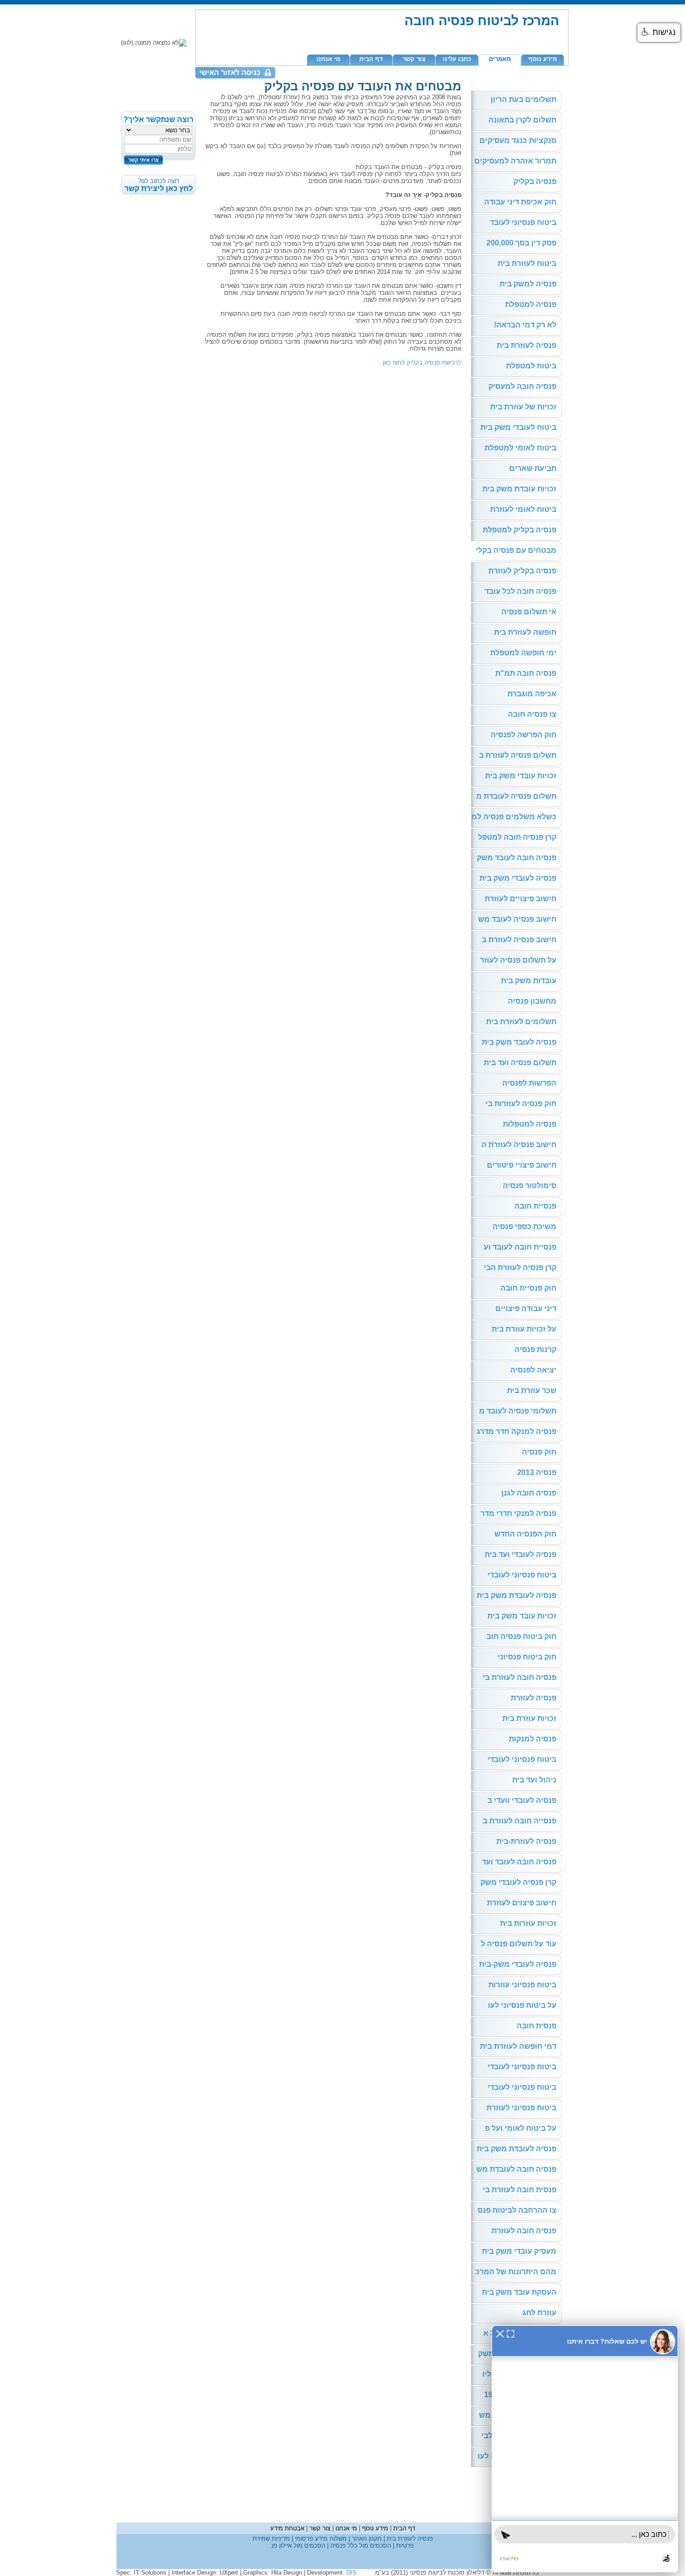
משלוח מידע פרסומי (320, 2539)
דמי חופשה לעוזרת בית (518, 2046)
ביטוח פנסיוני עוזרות (522, 1985)
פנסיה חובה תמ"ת (526, 673)
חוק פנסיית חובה (528, 1288)
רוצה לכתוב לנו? (159, 185)
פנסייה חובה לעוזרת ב (520, 1821)
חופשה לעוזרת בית (525, 632)
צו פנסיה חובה (532, 714)
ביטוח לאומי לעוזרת (523, 509)
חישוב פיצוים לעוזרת (522, 1903)
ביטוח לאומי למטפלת (521, 448)
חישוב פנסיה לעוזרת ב (519, 940)
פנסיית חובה (535, 1206)
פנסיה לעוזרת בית (527, 345)
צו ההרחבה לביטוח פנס (517, 2210)
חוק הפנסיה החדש (525, 1534)
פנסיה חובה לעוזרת (524, 2231)
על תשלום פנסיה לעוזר (518, 960)
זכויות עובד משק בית (522, 1616)
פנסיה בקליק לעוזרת (522, 571)
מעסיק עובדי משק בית (519, 2251)
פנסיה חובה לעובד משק (517, 858)
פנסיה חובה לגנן (529, 1493)
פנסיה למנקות (533, 1739)
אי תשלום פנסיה (529, 612)
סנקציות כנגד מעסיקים (518, 140)
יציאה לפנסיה (533, 1370)
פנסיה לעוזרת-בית (526, 1841)
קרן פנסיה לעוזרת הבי (520, 1268)
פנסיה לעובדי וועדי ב (522, 1800)
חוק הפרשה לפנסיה (524, 735)
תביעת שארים (533, 468)
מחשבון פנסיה (532, 1001)
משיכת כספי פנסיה (524, 1227)
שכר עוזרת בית (532, 1390)
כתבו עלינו (457, 59)
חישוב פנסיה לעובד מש (517, 919)
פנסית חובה (537, 2026)
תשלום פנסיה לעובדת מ (516, 796)
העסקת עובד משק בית (519, 2292)
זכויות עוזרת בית (529, 1718)
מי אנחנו (328, 59)
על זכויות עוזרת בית (524, 1329)
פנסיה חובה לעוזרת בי (520, 1677)
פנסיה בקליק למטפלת (520, 530)
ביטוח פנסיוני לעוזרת (521, 2108)
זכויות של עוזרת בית (523, 407)
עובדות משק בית (529, 981)
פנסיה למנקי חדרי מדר (518, 1513)
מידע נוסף (543, 59)
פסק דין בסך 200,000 (521, 243)
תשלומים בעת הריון (524, 99)
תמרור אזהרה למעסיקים (515, 161)
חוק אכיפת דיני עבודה (520, 202)
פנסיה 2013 (537, 1472)
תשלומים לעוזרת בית (521, 1022)
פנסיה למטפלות (530, 1124)
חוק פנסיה (539, 1452)
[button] (659, 33)
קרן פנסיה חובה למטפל (517, 837)
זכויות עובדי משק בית (521, 776)
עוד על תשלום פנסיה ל (519, 1944)
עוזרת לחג (539, 2313)
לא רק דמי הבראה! (525, 325)
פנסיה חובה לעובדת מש (516, 2169)
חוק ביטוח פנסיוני (527, 1657)
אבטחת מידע (287, 2528)
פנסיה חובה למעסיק (522, 386)
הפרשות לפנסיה (529, 1083)
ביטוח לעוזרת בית (527, 263)
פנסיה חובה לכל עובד (521, 591)
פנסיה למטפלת (531, 304)
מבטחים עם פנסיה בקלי (516, 550)
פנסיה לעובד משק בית (519, 1042)
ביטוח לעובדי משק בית (518, 427)
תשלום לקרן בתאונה (522, 120)
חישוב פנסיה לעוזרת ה (519, 1145)
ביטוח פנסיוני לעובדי (522, 1575)
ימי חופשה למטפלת (523, 653)
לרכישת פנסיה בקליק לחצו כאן (422, 363)
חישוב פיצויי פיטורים (522, 1165)
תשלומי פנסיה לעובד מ (518, 1411)
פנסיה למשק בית (528, 284)
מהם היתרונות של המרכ (516, 2272)
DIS (351, 2573)
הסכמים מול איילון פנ (298, 2545)
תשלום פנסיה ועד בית (520, 1063)
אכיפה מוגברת (532, 694)
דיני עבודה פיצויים (526, 1308)
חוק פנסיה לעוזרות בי (521, 1104)
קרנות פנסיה (535, 1349)
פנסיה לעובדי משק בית (518, 878)
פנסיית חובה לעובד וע (520, 1247)
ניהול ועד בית (534, 1780)
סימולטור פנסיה (530, 1186)
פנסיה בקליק (535, 181)
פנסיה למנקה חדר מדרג (517, 1431)
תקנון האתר (366, 2539)
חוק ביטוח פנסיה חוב (521, 1636)
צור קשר (414, 59)
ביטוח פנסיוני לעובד (523, 222)
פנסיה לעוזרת (534, 1698)
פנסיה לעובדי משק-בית (518, 1964)
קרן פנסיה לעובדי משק (518, 1882)
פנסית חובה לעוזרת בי (520, 2190)
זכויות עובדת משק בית (519, 489)
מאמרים (500, 59)
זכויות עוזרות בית (528, 1923)
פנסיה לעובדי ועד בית (521, 1554)
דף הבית (371, 59)
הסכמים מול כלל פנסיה (360, 2545)
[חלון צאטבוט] (585, 2449)
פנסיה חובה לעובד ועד (519, 1862)
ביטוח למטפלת (531, 366)
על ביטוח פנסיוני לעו (522, 2005)
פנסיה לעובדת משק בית (517, 1595)
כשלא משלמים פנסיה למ (514, 817)
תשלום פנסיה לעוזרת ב (518, 755)
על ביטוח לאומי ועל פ (521, 2128)
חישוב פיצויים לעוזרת (521, 899)
